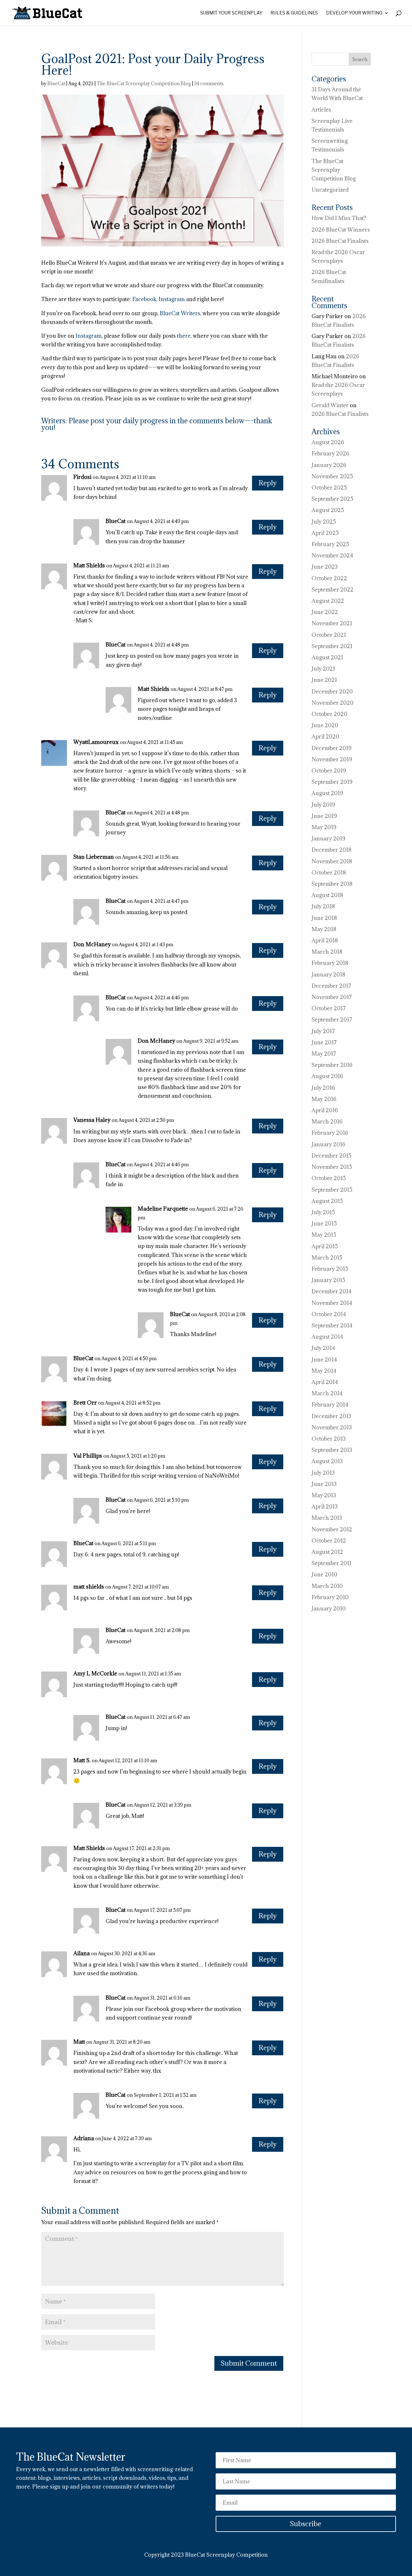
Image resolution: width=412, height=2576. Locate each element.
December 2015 (332, 1156)
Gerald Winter (330, 405)
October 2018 (329, 873)
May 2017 (324, 1054)
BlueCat (56, 83)
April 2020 (325, 737)
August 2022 (328, 601)
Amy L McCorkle (95, 1673)
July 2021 (323, 669)
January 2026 (329, 465)
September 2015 (332, 1190)
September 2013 (332, 1450)
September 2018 (332, 884)
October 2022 (329, 578)
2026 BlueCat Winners (341, 230)
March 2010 (327, 1586)
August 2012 (327, 1552)
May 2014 (324, 1371)
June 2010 (324, 1574)
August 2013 (327, 1461)
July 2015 (323, 1212)
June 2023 (325, 567)
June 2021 (324, 680)
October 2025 (329, 488)
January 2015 (328, 1280)
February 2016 (330, 1133)
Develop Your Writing (354, 13)
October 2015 (329, 1178)
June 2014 (324, 1360)
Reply (268, 483)
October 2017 (329, 1008)
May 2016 (324, 1099)
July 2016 (323, 1088)
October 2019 (329, 771)
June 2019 (324, 816)
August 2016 (327, 1076)
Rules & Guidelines (294, 13)
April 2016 (325, 1110)
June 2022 (325, 612)
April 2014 (325, 1382)
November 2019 (332, 759)
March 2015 (327, 1258)
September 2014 (332, 1325)
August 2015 (327, 1201)
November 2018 (332, 861)
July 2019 (323, 805)
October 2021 (329, 635)
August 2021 (327, 657)
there (184, 336)
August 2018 (327, 895)
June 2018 (324, 918)
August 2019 (327, 793)
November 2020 (332, 703)
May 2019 (324, 827)
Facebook (144, 299)
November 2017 (332, 997)
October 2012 (329, 1541)
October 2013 (329, 1439)
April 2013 (325, 1507)
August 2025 (328, 510)
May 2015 (324, 1235)
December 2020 (332, 692)
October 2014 (329, 1314)
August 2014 (327, 1337)
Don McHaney (92, 944)
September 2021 (332, 646)
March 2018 (327, 952)
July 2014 (323, 1348)
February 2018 (330, 963)
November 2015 (332, 1167)
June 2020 (325, 725)
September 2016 (332, 1065)
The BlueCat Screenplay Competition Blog (144, 83)
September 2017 (332, 1020)
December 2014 (332, 1291)
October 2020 (329, 714)
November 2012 (332, 1529)
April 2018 (325, 940)
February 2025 (330, 544)
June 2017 (324, 1042)
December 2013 (331, 1416)
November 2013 (332, 1427)
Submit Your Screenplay (231, 13)
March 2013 (327, 1518)
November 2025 (332, 476)
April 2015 (325, 1246)
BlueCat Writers (180, 313)
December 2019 (332, 748)
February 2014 (330, 1405)
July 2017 (323, 1031)
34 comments (209, 83)
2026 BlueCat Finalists (340, 241)
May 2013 (324, 1495)
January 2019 (328, 839)
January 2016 (328, 1144)
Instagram (172, 299)
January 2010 (329, 1609)
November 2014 (332, 1303)
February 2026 (330, 454)
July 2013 (323, 1473)
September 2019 (332, 782)
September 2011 (332, 1563)
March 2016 (327, 1122)
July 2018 (323, 906)
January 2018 (328, 975)
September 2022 (332, 590)
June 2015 (324, 1224)
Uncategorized (330, 190)
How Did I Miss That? (339, 218)
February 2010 (330, 1597)
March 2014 (327, 1393)
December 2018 (332, 850)
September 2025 (332, 499)
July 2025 (324, 522)
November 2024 (332, 555)
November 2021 (332, 623)
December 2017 (331, 986)
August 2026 (328, 442)
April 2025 (325, 533)
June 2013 (324, 1484)
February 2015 (330, 1269)
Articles (321, 110)
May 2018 (324, 929)
